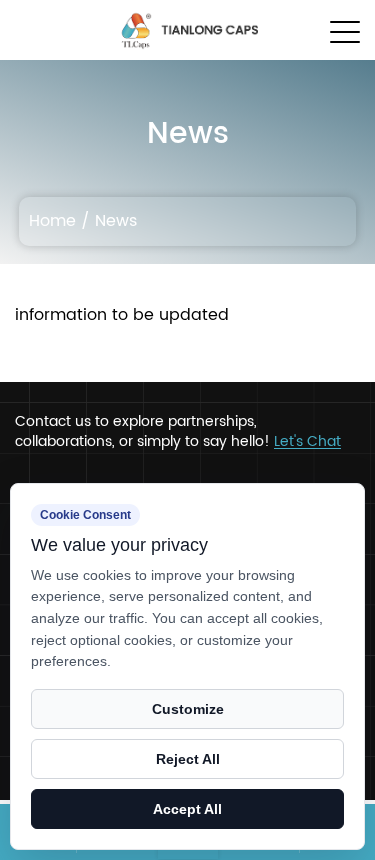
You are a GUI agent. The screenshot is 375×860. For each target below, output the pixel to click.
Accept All (187, 809)
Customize (188, 709)
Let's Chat (307, 442)
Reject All (188, 759)
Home (52, 221)
